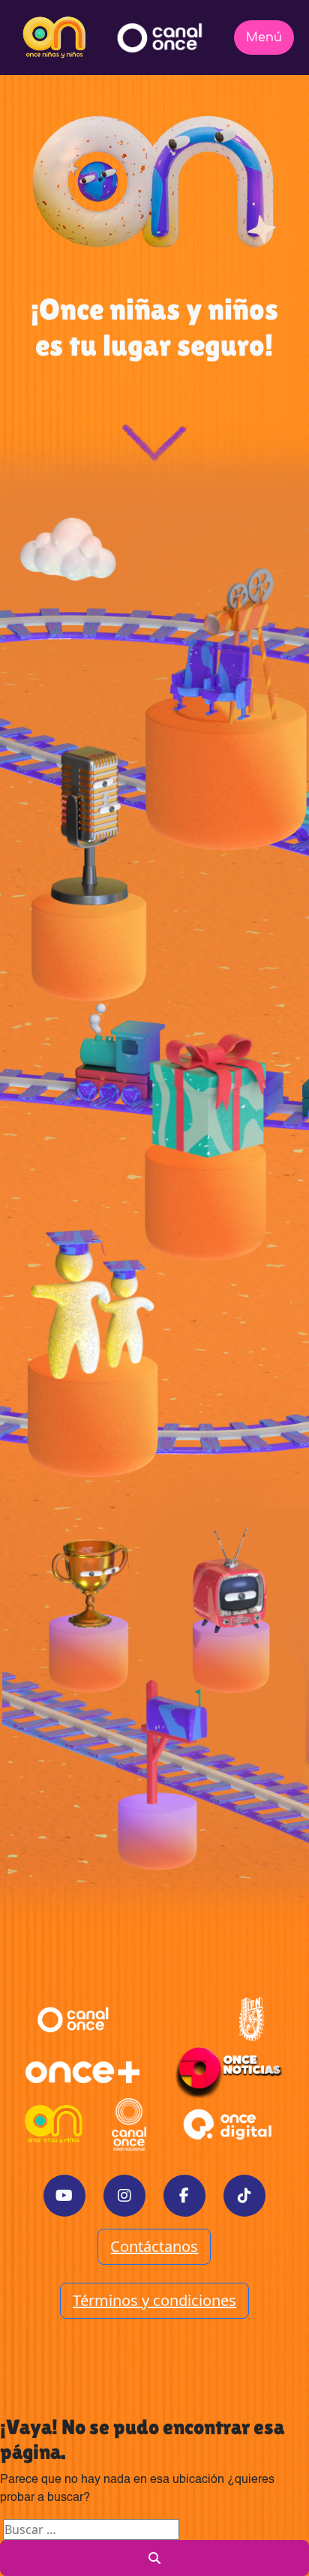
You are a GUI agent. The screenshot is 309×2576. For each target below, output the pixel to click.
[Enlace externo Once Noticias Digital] (229, 2072)
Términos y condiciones (154, 2300)
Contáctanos (154, 2246)
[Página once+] (82, 2072)
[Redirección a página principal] (54, 38)
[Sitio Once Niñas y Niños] (54, 2124)
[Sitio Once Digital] (230, 2124)
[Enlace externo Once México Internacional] (129, 2124)
